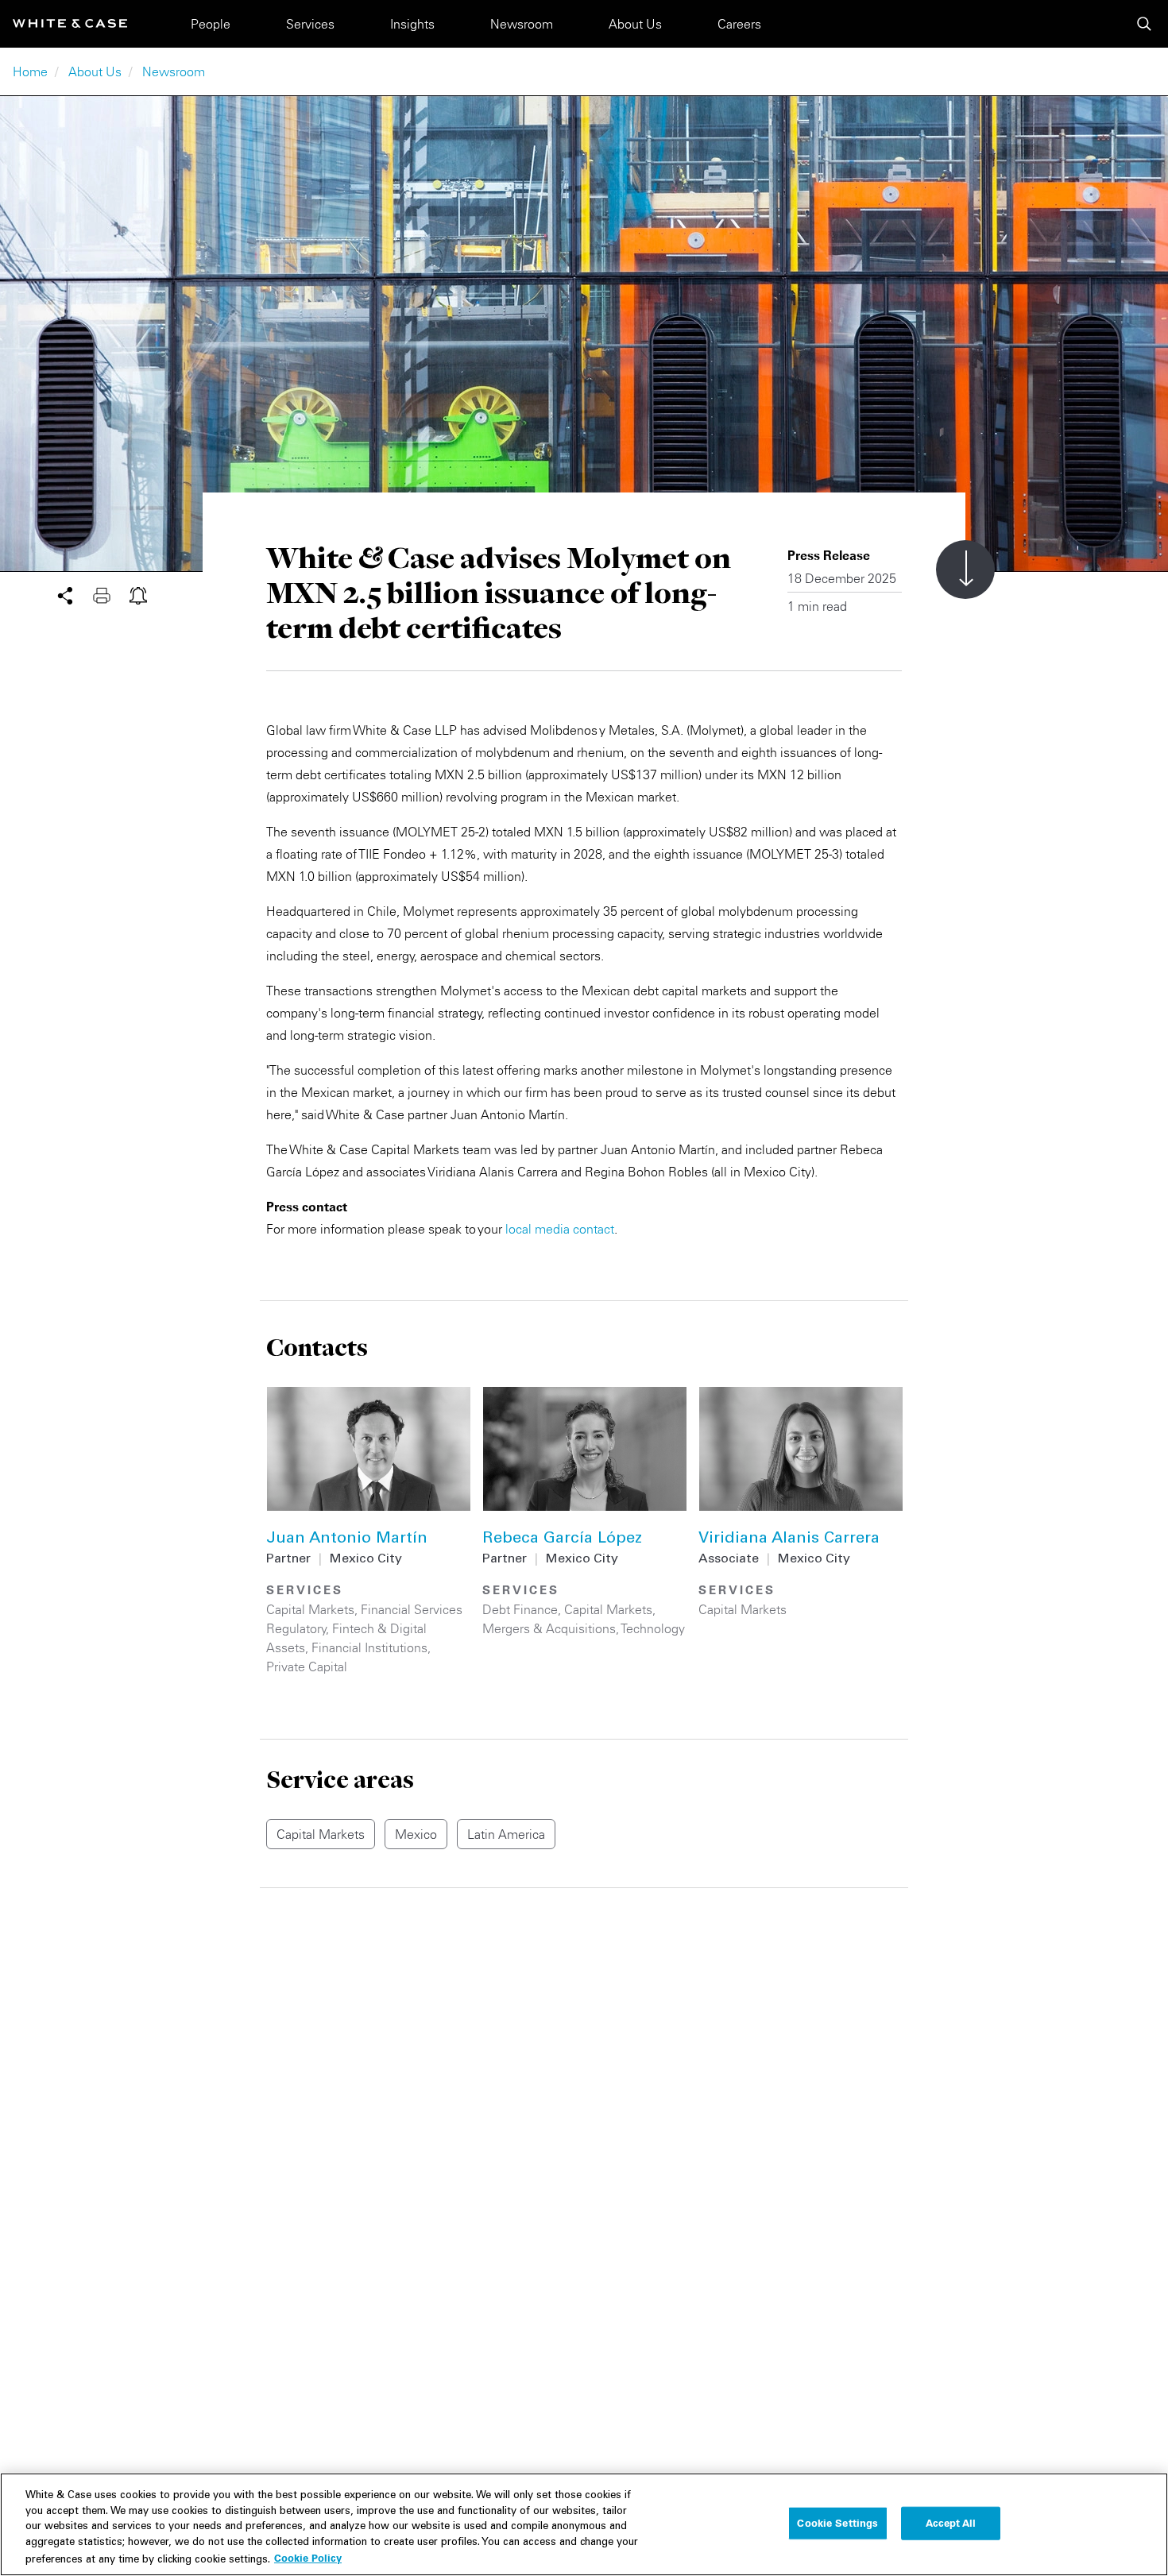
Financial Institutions (369, 1647)
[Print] (111, 594)
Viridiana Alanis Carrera (789, 1539)
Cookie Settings (837, 2523)
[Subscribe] (138, 594)
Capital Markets (310, 1609)
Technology (653, 1628)
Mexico (416, 1834)
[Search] (1144, 24)
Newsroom (522, 24)
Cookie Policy (308, 2558)
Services (310, 24)
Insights (412, 24)
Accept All (951, 2523)
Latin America (506, 1834)
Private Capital (307, 1666)
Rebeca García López (562, 1539)
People (211, 24)
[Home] (70, 23)
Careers (739, 24)
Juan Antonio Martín (347, 1539)
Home (30, 71)
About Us (635, 24)
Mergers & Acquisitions (549, 1628)
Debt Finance (520, 1609)
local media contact (560, 1229)
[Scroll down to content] (965, 570)
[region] (584, 2524)
